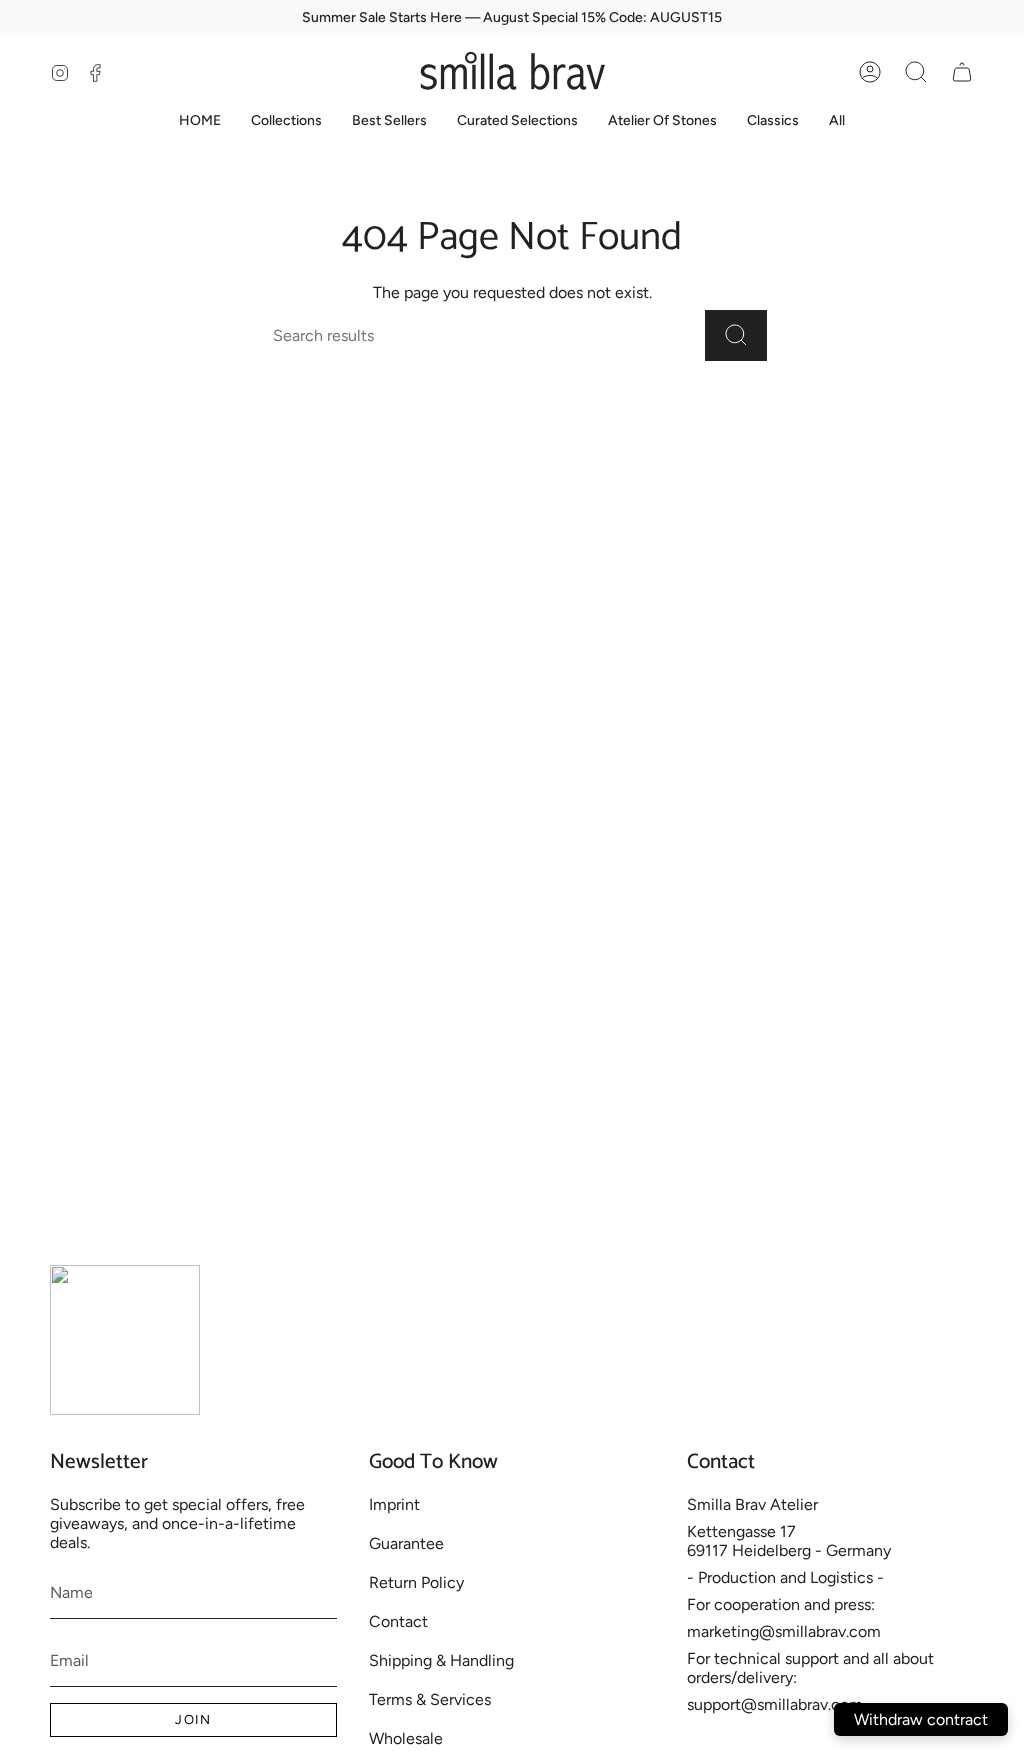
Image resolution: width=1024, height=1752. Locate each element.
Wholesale (406, 1738)
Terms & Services (430, 1699)
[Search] (736, 335)
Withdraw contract (921, 1719)
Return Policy (416, 1582)
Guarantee (406, 1543)
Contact (398, 1621)
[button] (916, 72)
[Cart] (962, 72)
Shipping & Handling (441, 1660)
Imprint (394, 1504)
